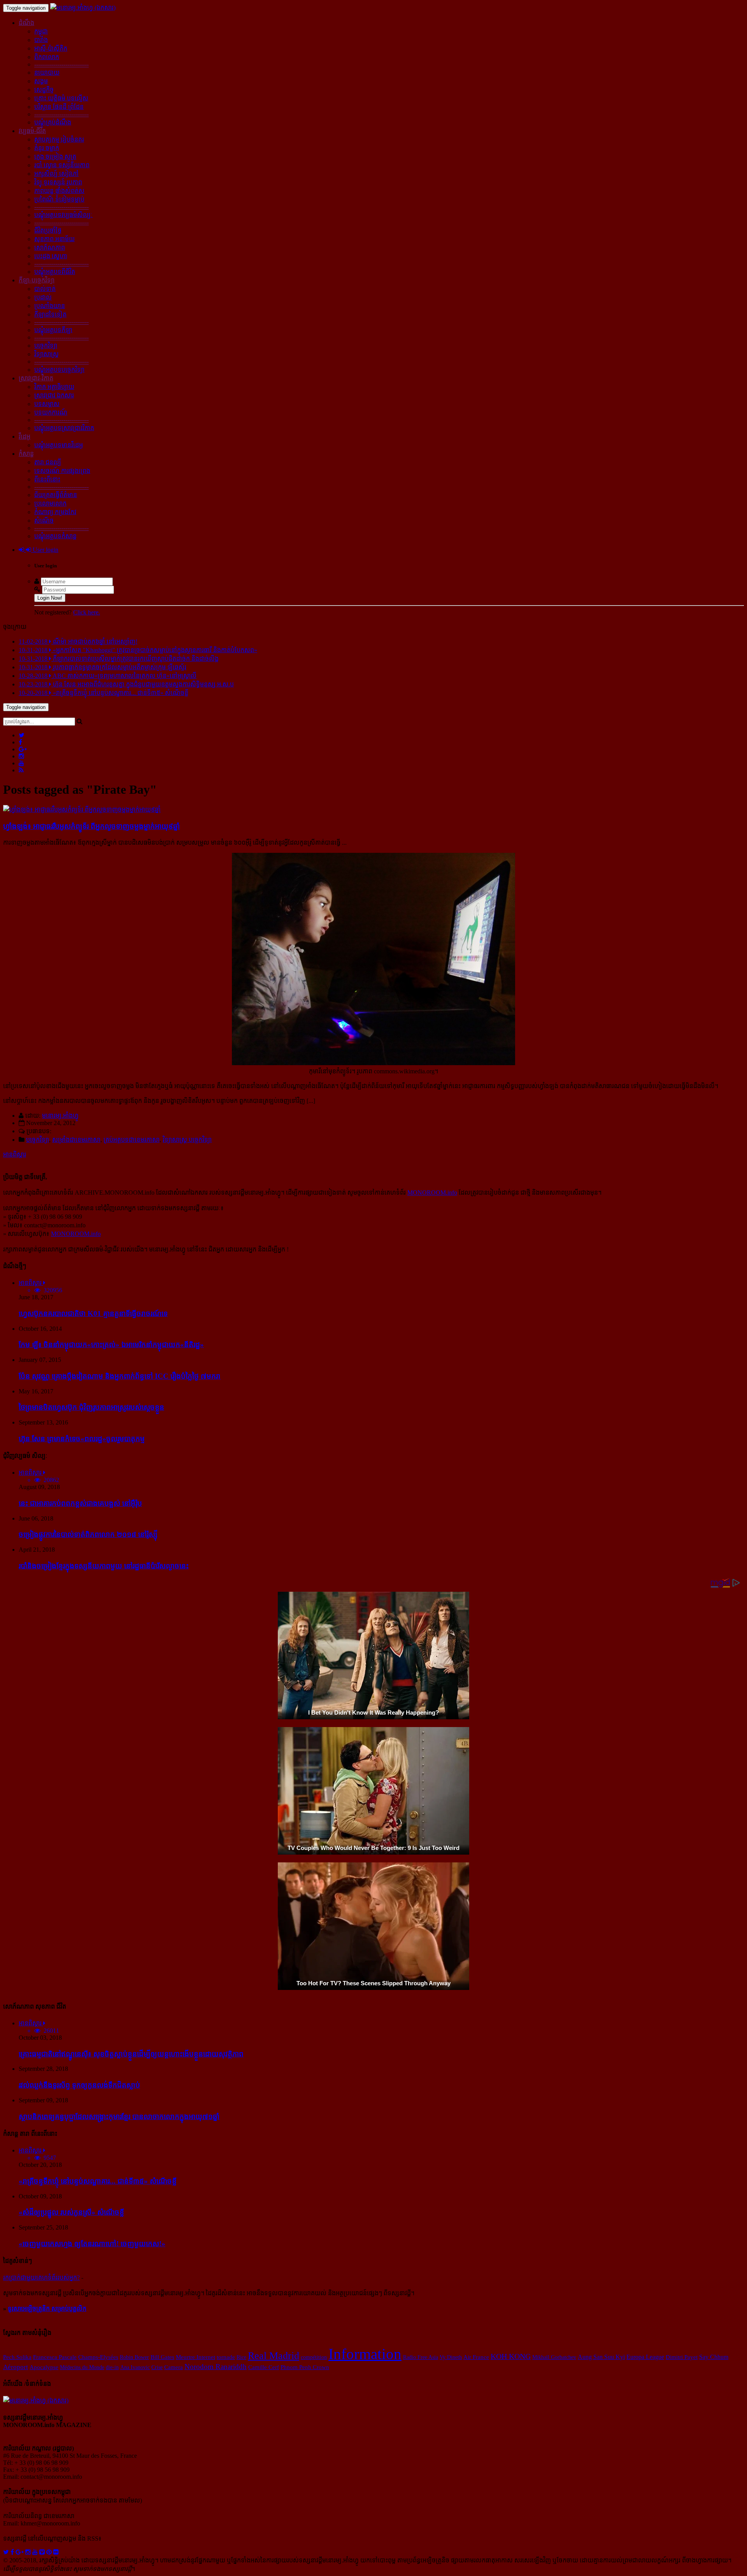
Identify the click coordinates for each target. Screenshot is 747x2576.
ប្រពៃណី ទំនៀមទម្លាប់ (59, 199)
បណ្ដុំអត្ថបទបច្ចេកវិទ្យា (59, 370)
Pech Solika (17, 2357)
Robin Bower (134, 2357)
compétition (314, 2357)
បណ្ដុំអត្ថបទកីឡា (53, 330)
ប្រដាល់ (43, 297)
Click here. (87, 612)
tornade (226, 2357)
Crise (157, 2367)
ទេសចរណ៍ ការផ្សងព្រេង (62, 471)
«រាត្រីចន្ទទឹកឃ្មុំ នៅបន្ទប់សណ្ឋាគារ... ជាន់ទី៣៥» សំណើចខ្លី (98, 2181)
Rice (241, 2357)
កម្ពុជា (41, 31)
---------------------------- (61, 64)
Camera (174, 2367)
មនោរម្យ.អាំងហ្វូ (60, 1116)
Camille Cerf (264, 2367)
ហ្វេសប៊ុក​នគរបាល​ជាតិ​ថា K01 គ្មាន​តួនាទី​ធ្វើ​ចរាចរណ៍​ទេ (93, 1313)
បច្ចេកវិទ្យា (46, 346)
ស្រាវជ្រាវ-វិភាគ (36, 378)
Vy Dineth (451, 2357)
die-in (112, 2367)
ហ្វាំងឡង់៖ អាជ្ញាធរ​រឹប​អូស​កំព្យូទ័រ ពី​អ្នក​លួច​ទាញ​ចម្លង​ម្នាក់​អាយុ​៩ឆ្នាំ (91, 826)
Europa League (645, 2357)
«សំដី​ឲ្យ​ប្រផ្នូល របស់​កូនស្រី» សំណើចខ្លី (71, 2212)
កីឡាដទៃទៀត (50, 314)
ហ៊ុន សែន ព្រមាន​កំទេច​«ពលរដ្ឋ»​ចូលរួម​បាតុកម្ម (82, 1439)
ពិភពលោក (47, 57)
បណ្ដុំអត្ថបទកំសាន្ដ (55, 536)
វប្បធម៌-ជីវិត (32, 131)
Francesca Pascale (55, 2357)
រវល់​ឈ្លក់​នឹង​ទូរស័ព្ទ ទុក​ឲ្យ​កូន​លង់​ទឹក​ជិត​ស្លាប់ (79, 2085)
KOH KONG (511, 2356)
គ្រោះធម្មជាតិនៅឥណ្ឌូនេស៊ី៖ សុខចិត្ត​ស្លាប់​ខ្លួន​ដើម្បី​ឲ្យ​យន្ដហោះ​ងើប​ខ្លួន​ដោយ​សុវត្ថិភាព (131, 2054)
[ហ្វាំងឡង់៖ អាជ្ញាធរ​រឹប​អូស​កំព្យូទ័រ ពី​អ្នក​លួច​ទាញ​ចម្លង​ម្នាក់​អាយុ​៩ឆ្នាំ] (82, 809)
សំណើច (44, 521)
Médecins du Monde (82, 2367)
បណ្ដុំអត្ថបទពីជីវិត (55, 272)
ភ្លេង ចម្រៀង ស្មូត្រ (55, 157)
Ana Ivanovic (135, 2367)
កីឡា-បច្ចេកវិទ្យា (37, 280)
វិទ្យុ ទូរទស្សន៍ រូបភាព (58, 182)
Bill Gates (162, 2357)
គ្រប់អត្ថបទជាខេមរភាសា (132, 1140)
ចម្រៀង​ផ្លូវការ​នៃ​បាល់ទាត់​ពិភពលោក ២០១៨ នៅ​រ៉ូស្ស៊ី (88, 1534)
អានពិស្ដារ (15, 1154)
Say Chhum (714, 2357)
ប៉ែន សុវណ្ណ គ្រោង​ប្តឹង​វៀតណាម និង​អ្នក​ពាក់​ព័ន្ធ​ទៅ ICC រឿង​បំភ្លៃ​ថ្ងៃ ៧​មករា (120, 1376)
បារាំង (41, 40)
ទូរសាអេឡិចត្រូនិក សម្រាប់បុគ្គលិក (47, 2309)
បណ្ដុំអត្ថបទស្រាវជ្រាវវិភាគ (64, 428)
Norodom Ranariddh (216, 2367)
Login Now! (50, 598)
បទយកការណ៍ (51, 412)
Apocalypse (44, 2367)
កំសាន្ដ (26, 454)
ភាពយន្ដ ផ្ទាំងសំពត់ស (59, 191)
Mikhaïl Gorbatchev (554, 2357)
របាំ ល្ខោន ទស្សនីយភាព (62, 165)
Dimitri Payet (682, 2357)
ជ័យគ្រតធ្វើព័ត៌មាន (56, 495)
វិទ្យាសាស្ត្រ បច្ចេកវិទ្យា (187, 1140)
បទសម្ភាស (47, 404)
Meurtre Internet (196, 2357)
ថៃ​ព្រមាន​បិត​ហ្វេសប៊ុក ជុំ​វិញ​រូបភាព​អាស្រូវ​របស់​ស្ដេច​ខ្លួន (91, 1407)
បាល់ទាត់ (45, 289)
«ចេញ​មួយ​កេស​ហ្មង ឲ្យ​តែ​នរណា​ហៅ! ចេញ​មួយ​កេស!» (92, 2244)
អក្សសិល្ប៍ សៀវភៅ (56, 174)
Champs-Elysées (98, 2357)
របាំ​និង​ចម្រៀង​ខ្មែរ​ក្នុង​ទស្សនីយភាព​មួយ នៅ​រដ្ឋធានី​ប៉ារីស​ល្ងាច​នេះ (104, 1566)
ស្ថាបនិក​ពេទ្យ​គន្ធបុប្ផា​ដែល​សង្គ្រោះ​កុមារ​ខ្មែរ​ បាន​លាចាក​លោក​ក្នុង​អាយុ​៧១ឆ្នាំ (119, 2117)
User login (45, 550)
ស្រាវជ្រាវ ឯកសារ (54, 395)
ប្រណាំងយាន (50, 306)
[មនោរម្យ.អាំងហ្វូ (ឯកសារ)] (83, 8)
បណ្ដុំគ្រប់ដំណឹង (53, 122)
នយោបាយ (47, 73)
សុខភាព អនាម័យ (54, 239)
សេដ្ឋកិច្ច (44, 90)
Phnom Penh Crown (305, 2367)
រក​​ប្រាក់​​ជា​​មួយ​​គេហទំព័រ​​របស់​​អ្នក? (41, 2278)
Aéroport (16, 2367)
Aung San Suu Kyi (601, 2357)
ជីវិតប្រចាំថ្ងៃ (48, 230)
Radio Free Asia (421, 2357)
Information (365, 2354)
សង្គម (41, 81)
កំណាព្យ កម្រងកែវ (55, 512)
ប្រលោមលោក (50, 503)
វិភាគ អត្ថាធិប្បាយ (54, 387)
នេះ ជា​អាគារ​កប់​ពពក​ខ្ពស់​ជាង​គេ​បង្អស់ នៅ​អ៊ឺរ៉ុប (80, 1503)
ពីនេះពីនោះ (47, 479)
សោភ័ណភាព (50, 248)
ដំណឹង (26, 23)
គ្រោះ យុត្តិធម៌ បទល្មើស (61, 98)
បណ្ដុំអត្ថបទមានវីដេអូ (59, 445)
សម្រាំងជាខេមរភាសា (76, 1140)
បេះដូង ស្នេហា (51, 256)
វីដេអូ (25, 437)
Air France (476, 2357)
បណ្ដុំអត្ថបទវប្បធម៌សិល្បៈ (63, 215)
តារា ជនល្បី (48, 462)
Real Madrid (274, 2356)
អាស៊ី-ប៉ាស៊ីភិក (51, 48)
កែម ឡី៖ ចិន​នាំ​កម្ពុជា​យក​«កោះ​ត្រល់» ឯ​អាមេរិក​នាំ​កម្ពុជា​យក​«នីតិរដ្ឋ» (111, 1345)
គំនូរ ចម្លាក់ (47, 148)
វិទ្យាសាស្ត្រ (46, 354)
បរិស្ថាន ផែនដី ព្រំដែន (59, 107)
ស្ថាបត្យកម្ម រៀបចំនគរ (59, 139)
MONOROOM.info (432, 1193)
